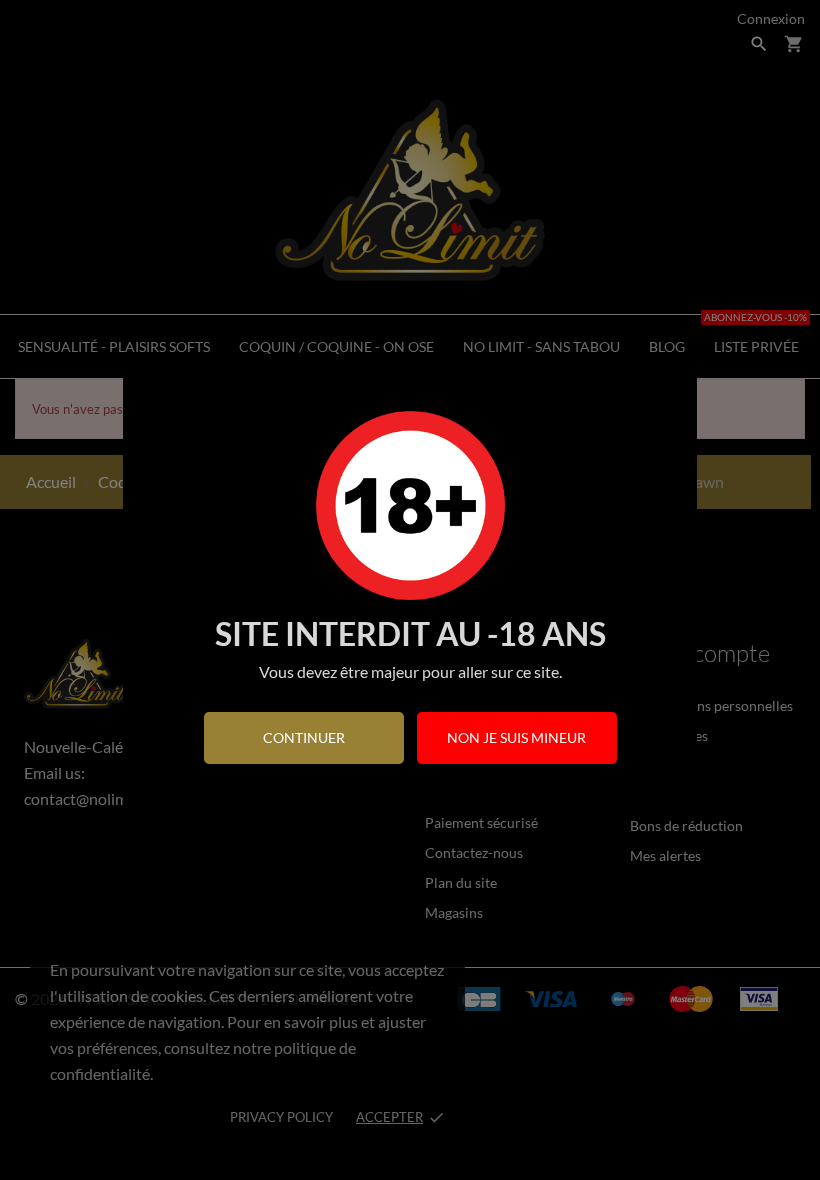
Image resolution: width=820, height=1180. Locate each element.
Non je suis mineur (516, 737)
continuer (304, 737)
